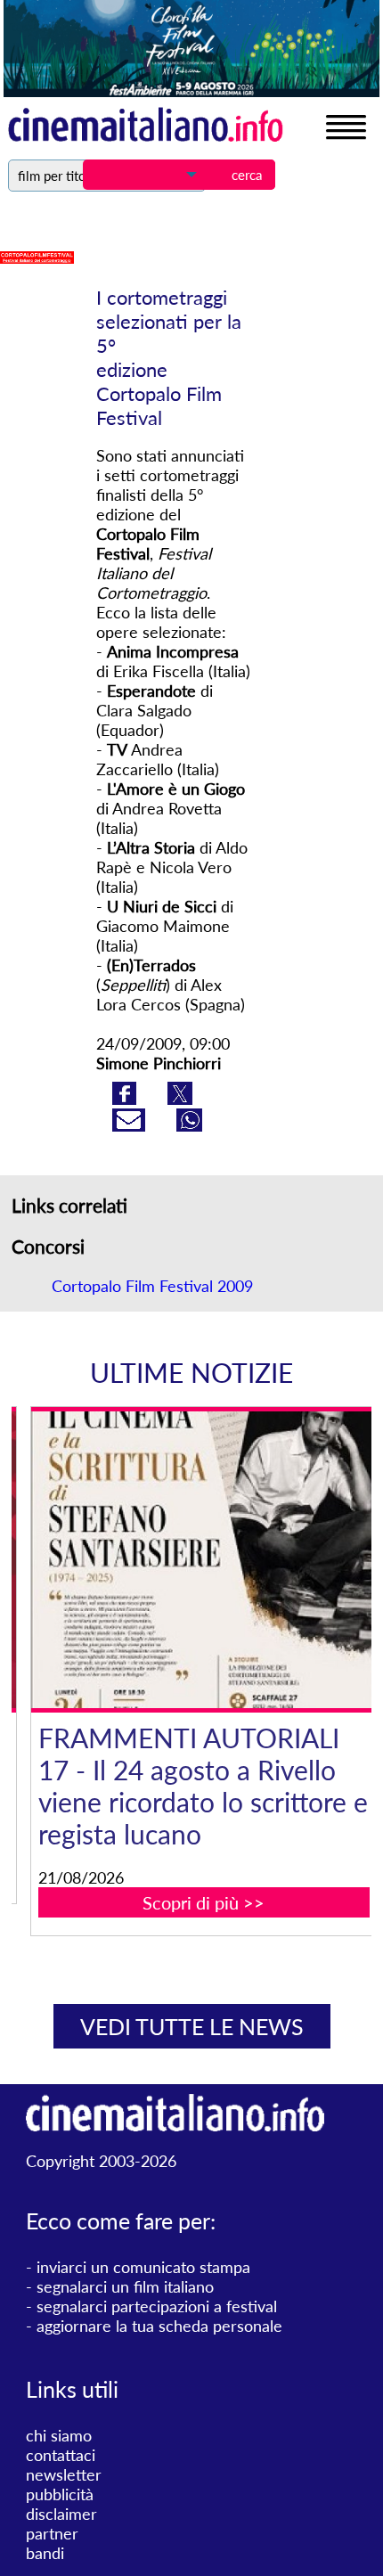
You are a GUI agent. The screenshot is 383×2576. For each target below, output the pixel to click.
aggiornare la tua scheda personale (159, 2326)
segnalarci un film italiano (125, 2286)
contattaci (61, 2455)
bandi (45, 2553)
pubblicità (60, 2494)
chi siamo (59, 2435)
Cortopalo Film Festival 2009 (152, 1286)
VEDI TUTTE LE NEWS (192, 2026)
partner (52, 2533)
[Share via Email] (131, 1125)
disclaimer (61, 2514)
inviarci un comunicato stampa (143, 2267)
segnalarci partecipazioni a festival (157, 2306)
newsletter (64, 2474)
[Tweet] (180, 1099)
